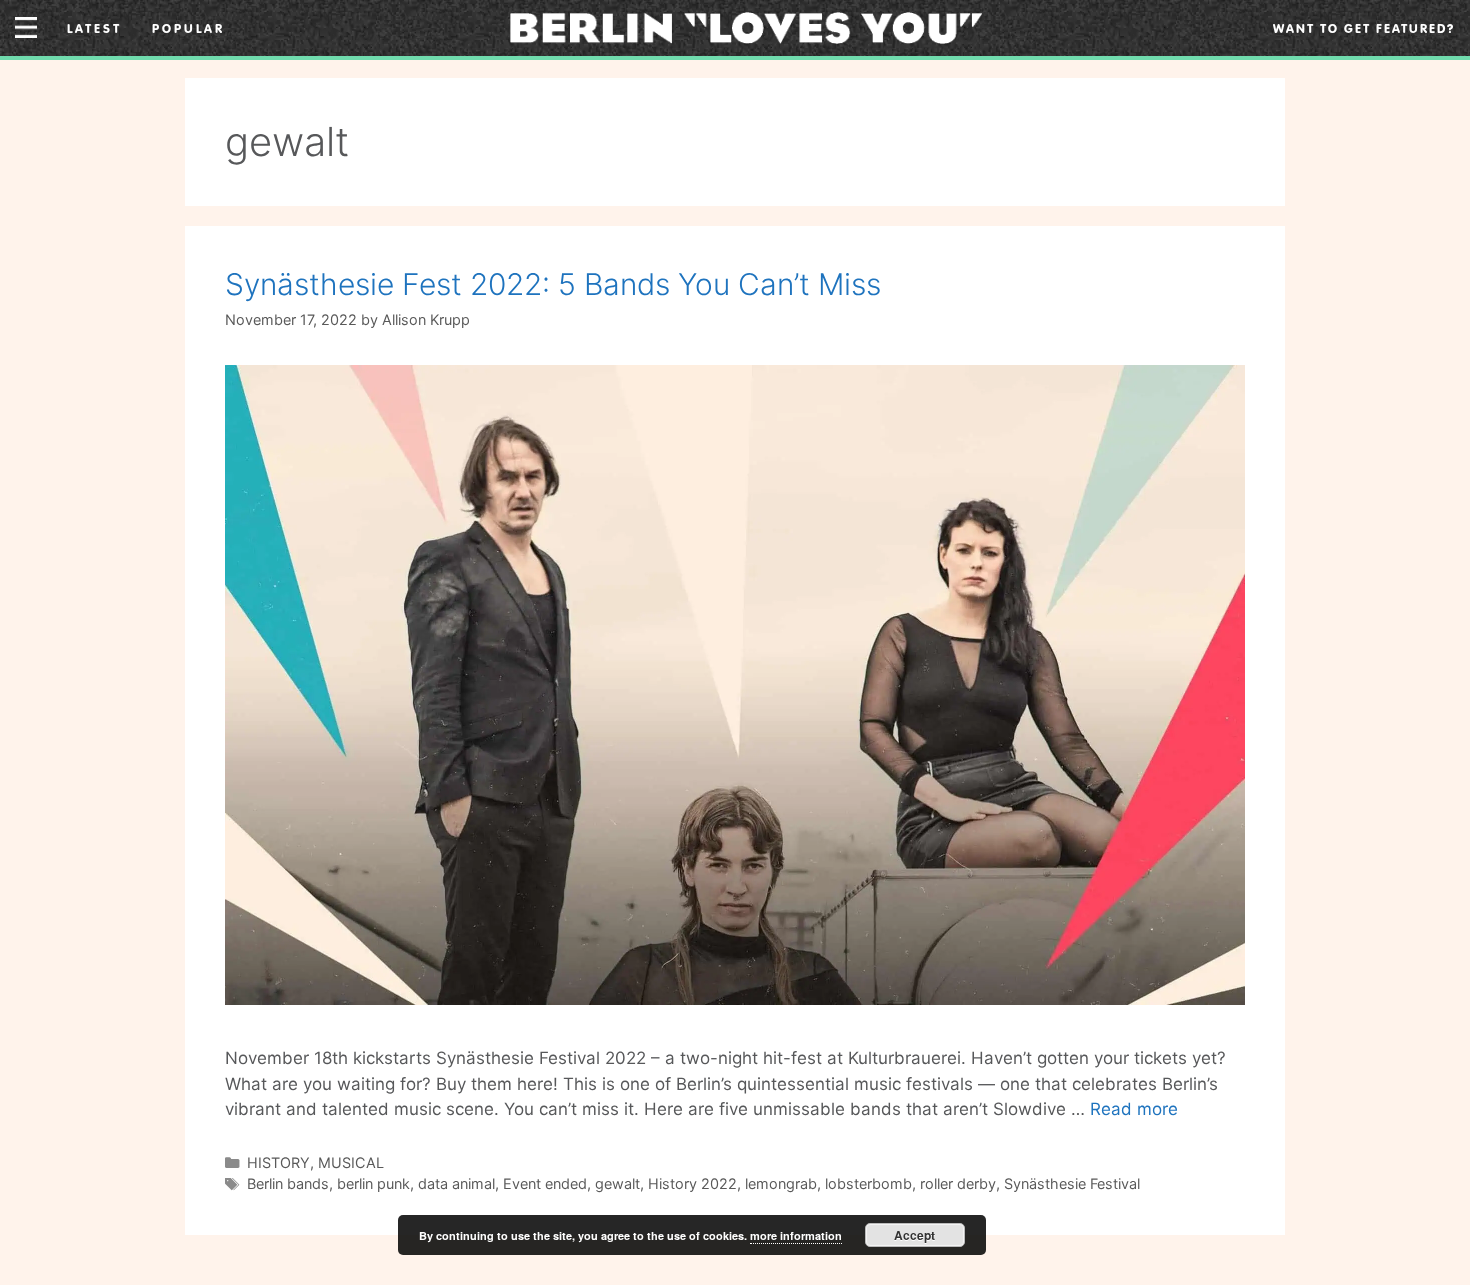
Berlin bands (288, 1183)
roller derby (958, 1183)
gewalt (617, 1183)
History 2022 (692, 1183)
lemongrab (781, 1183)
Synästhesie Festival (1072, 1183)
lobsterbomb (868, 1183)
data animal (456, 1183)
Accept (914, 1235)
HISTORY (278, 1162)
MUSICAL (351, 1162)
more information (796, 1235)
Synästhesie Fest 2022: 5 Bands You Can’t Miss (553, 284)
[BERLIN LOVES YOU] (746, 26)
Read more (1134, 1109)
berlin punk (373, 1183)
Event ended (545, 1183)
